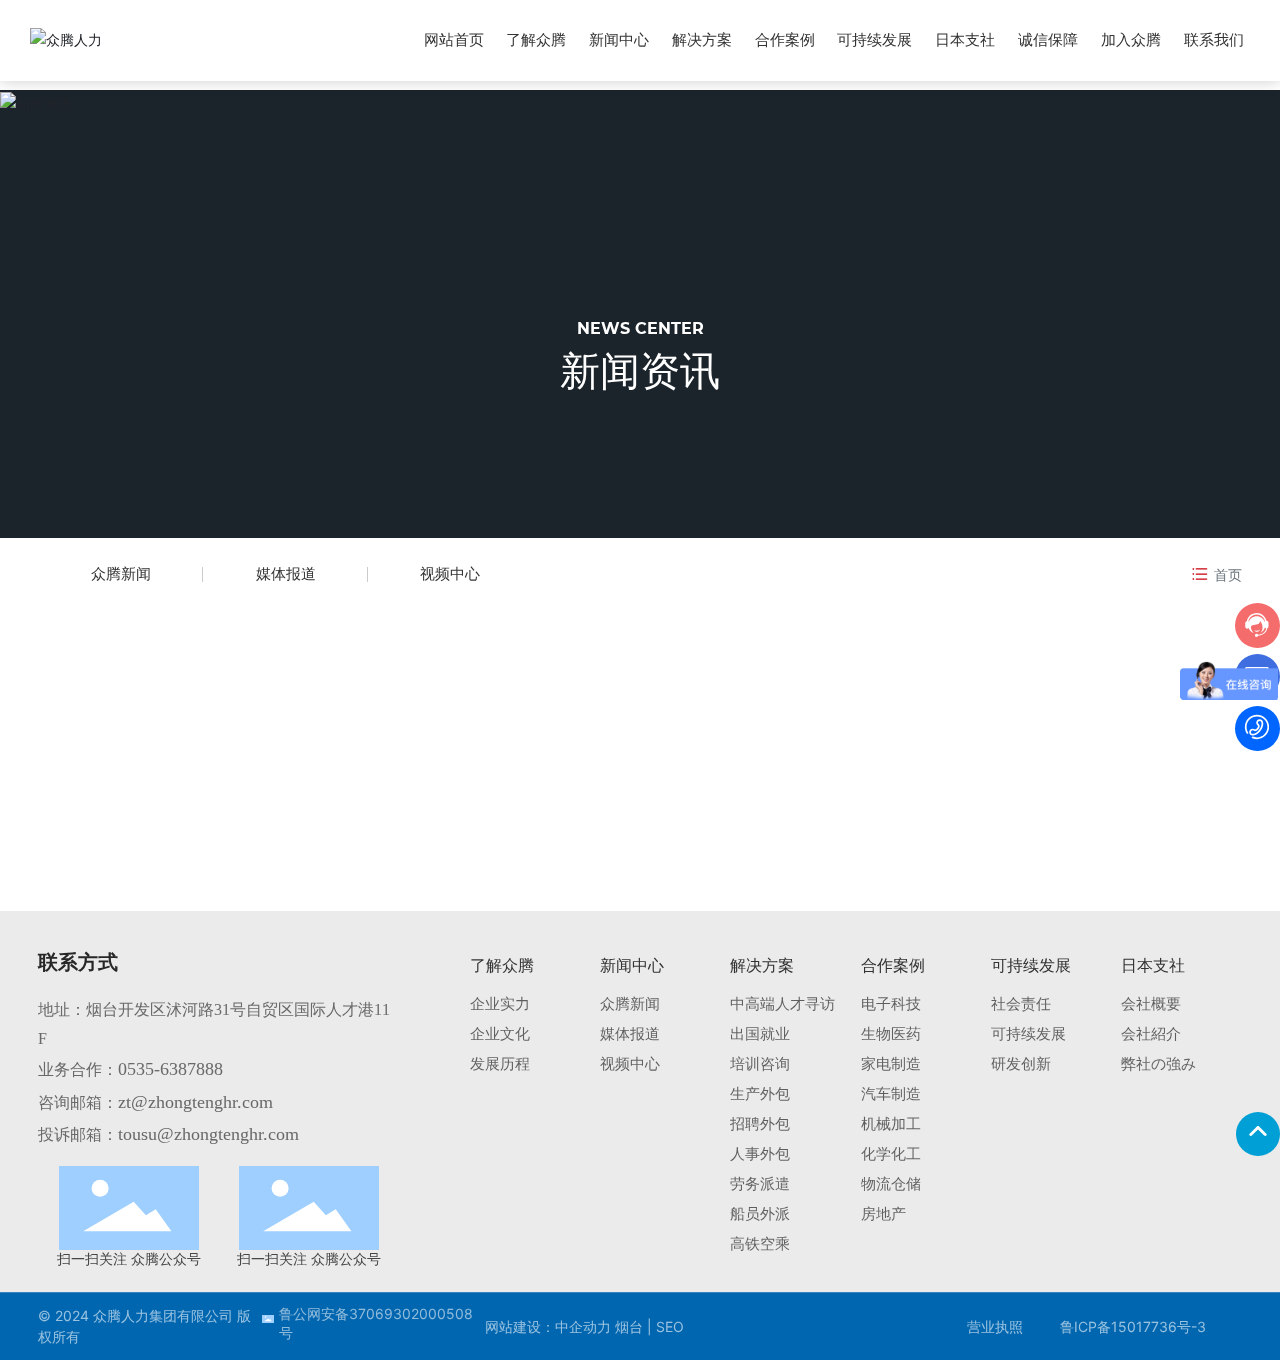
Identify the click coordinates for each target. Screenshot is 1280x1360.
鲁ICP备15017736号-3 (1133, 1326)
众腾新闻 (121, 573)
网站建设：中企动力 (548, 1326)
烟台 (629, 1326)
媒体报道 (286, 573)
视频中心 (450, 573)
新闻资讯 (640, 370)
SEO (668, 1326)
